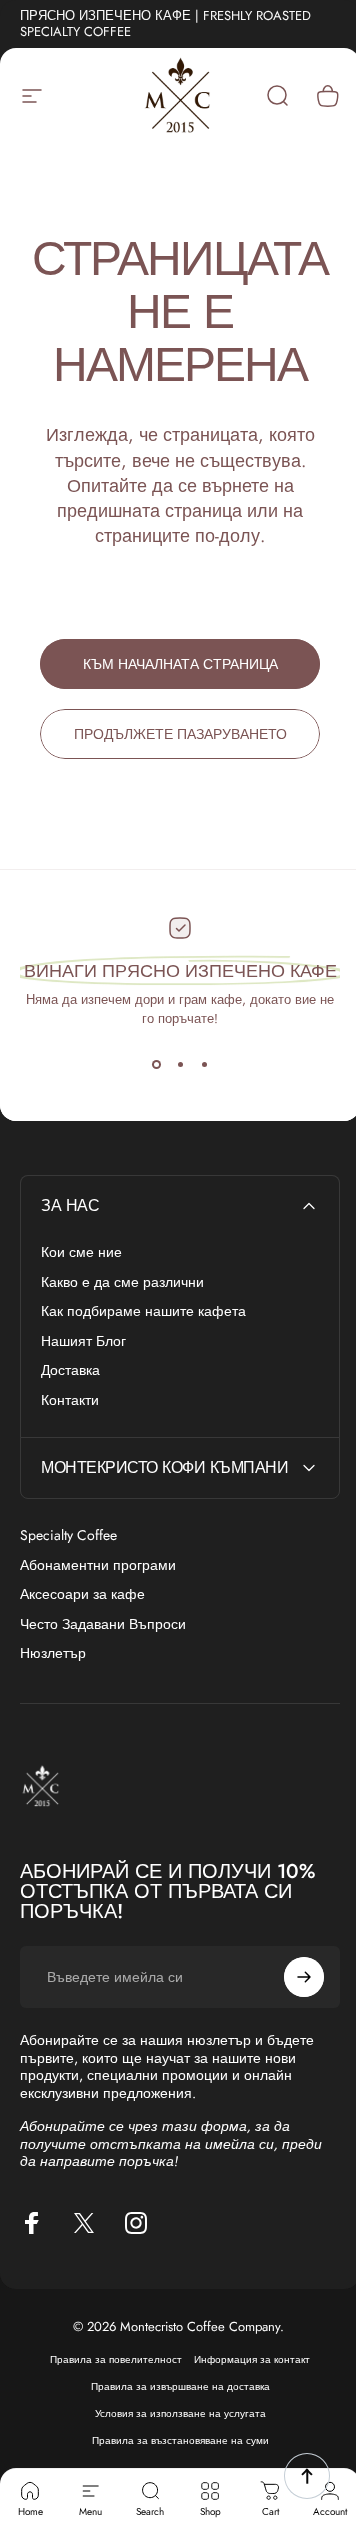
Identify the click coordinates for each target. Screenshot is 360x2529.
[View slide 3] (204, 1064)
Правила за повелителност (109, 2371)
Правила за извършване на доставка (172, 2398)
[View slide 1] (156, 1064)
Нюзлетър (53, 1654)
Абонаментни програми (98, 1566)
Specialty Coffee (68, 1536)
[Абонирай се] (289, 1989)
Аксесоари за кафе (82, 1595)
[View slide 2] (180, 1064)
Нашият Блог (83, 1342)
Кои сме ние (81, 1253)
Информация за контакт (245, 2371)
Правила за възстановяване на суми (172, 2452)
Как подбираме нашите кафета (143, 1312)
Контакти (70, 1401)
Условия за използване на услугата (172, 2425)
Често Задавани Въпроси (103, 1625)
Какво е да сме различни (122, 1283)
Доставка (70, 1371)
